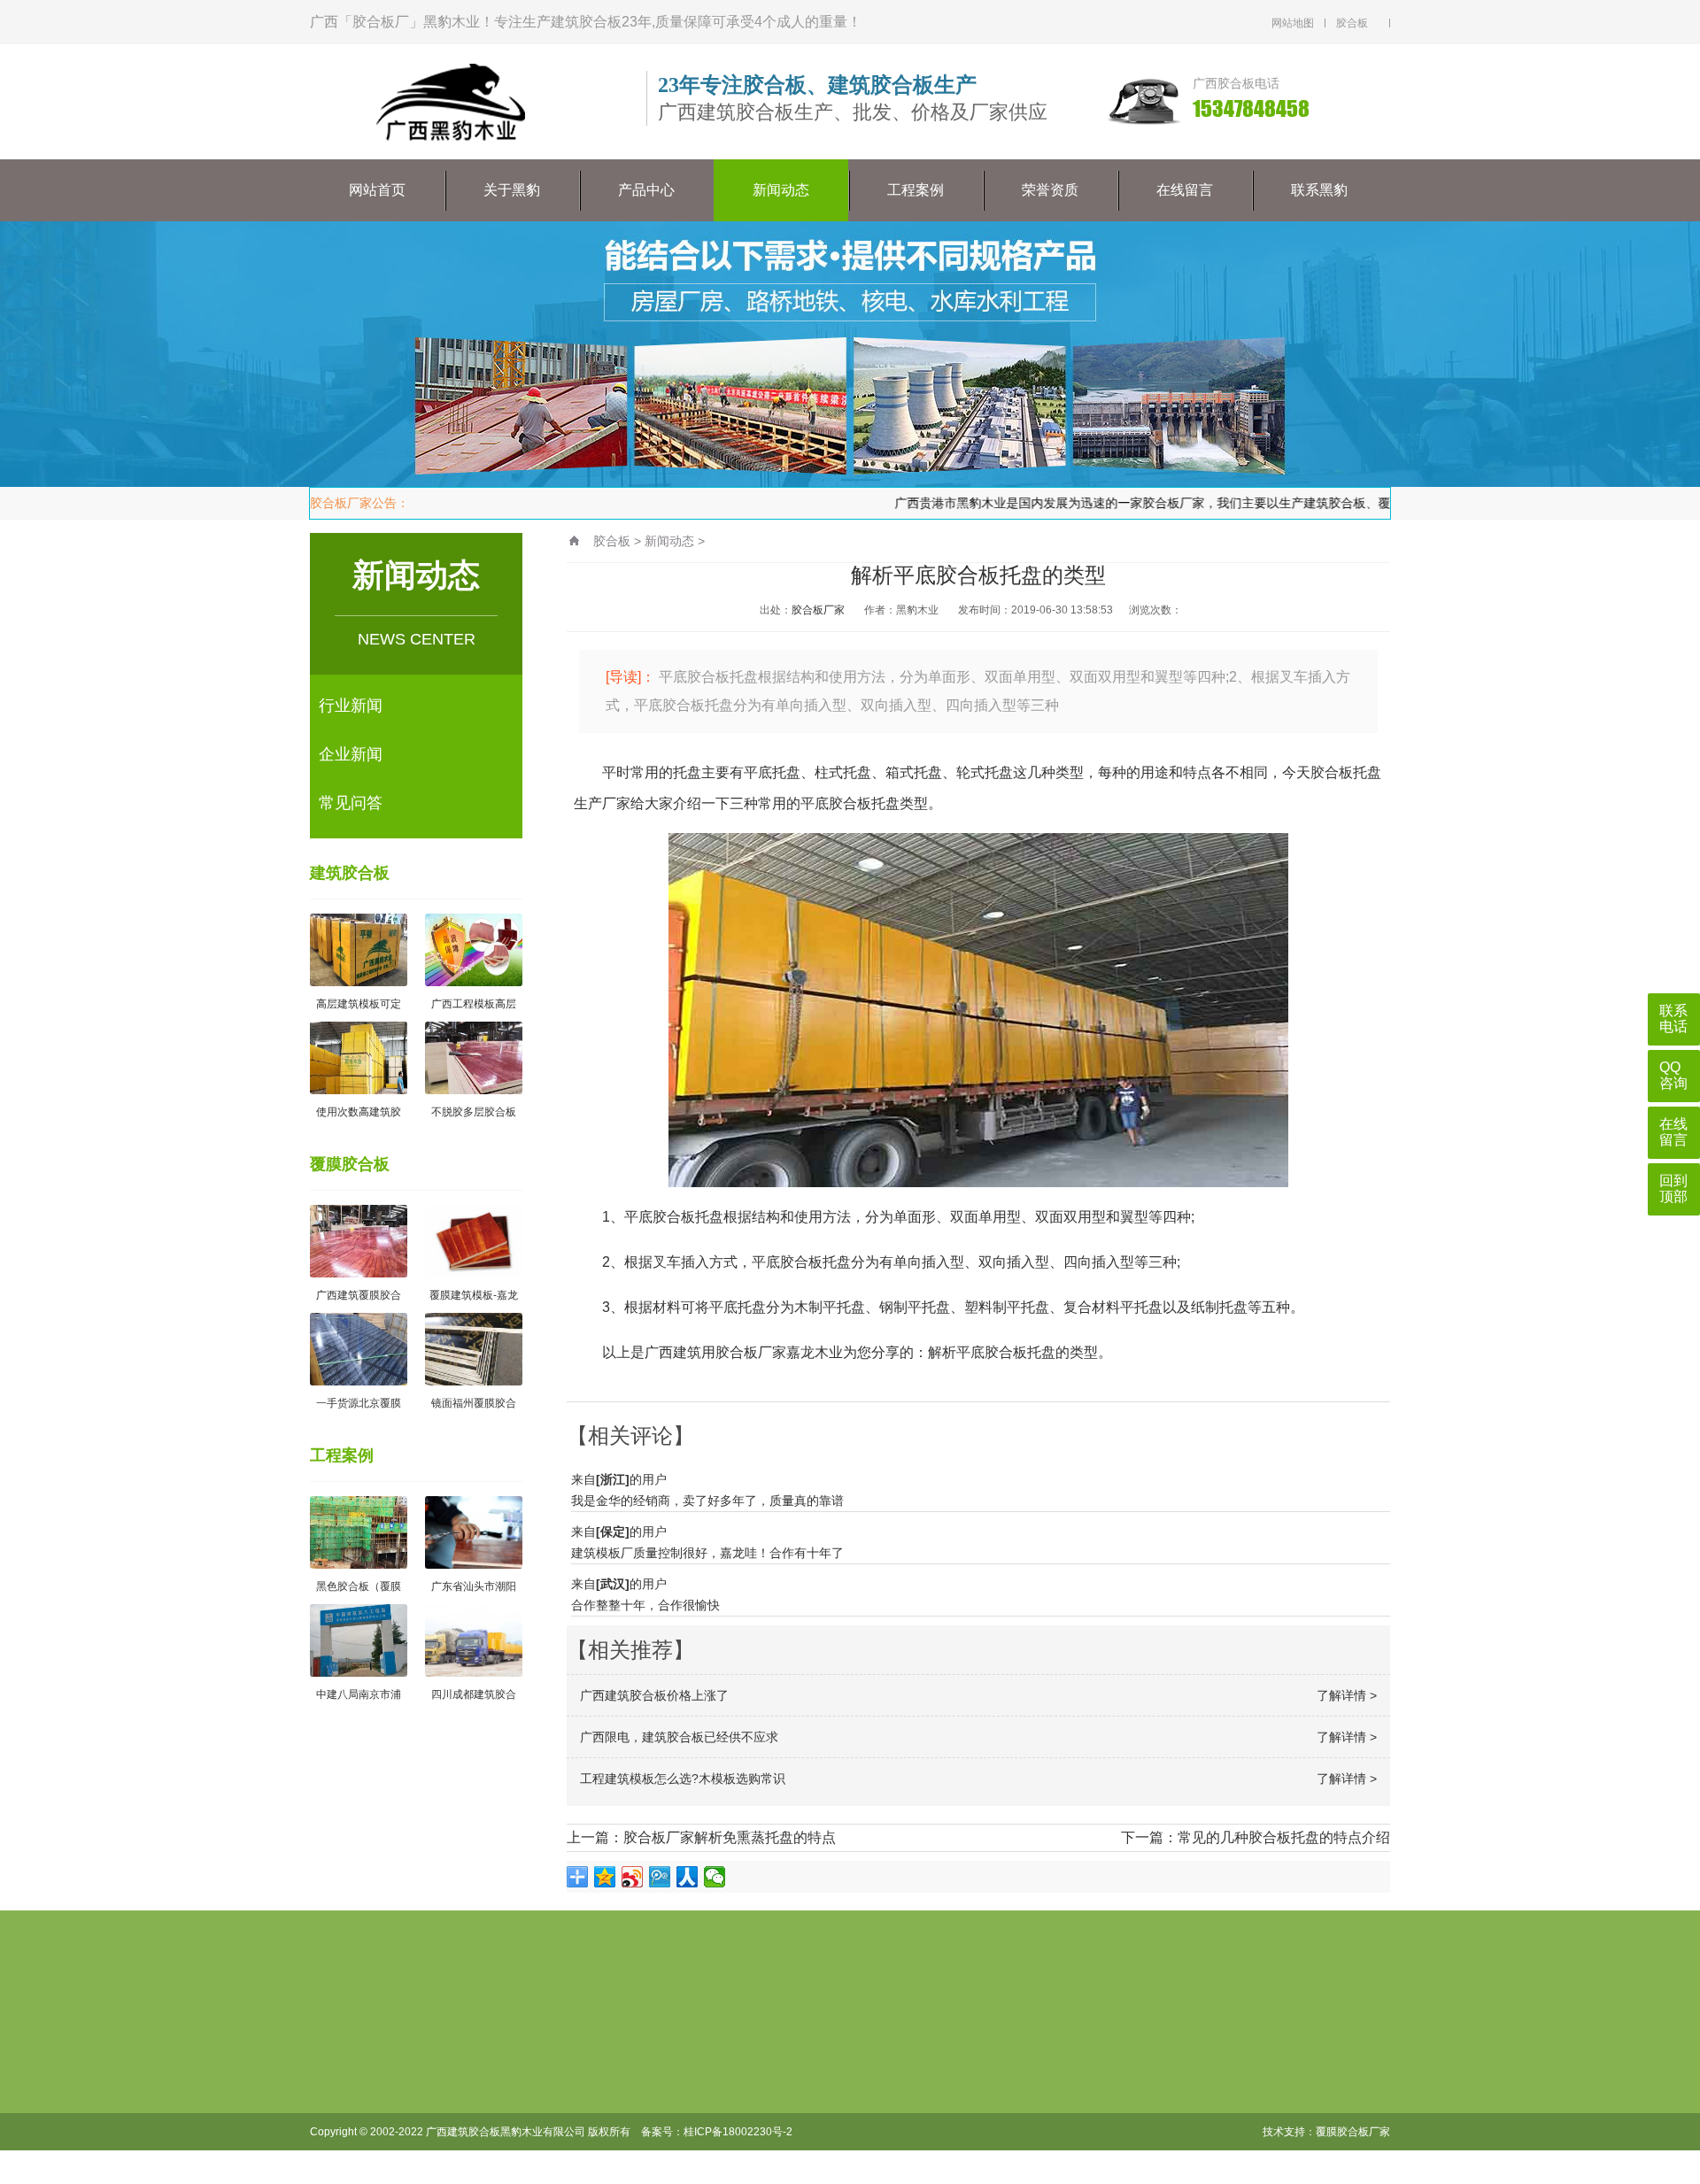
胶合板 (612, 541)
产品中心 (646, 190)
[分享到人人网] (688, 1877)
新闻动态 (781, 190)
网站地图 (1293, 23)
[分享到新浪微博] (633, 1877)
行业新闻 (351, 706)
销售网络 (575, 2125)
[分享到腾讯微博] (660, 1877)
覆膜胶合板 (350, 1164)
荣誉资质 (1050, 190)
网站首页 (377, 190)
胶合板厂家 (818, 610)
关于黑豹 (512, 190)
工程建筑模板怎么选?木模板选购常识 (683, 1779)
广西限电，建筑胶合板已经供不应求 (679, 1737)
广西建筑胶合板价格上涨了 (654, 1695)
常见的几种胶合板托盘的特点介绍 (1284, 1837)
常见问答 (351, 803)
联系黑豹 (1319, 190)
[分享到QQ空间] (605, 1877)
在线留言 (1185, 190)
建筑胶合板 (350, 873)
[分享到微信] (715, 1877)
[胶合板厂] (452, 103)
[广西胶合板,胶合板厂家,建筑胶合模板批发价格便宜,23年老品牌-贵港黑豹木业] (376, 2031)
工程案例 (916, 190)
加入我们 (575, 2096)
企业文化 (575, 2068)
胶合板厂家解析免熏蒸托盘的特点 (730, 1837)
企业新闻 (351, 754)
